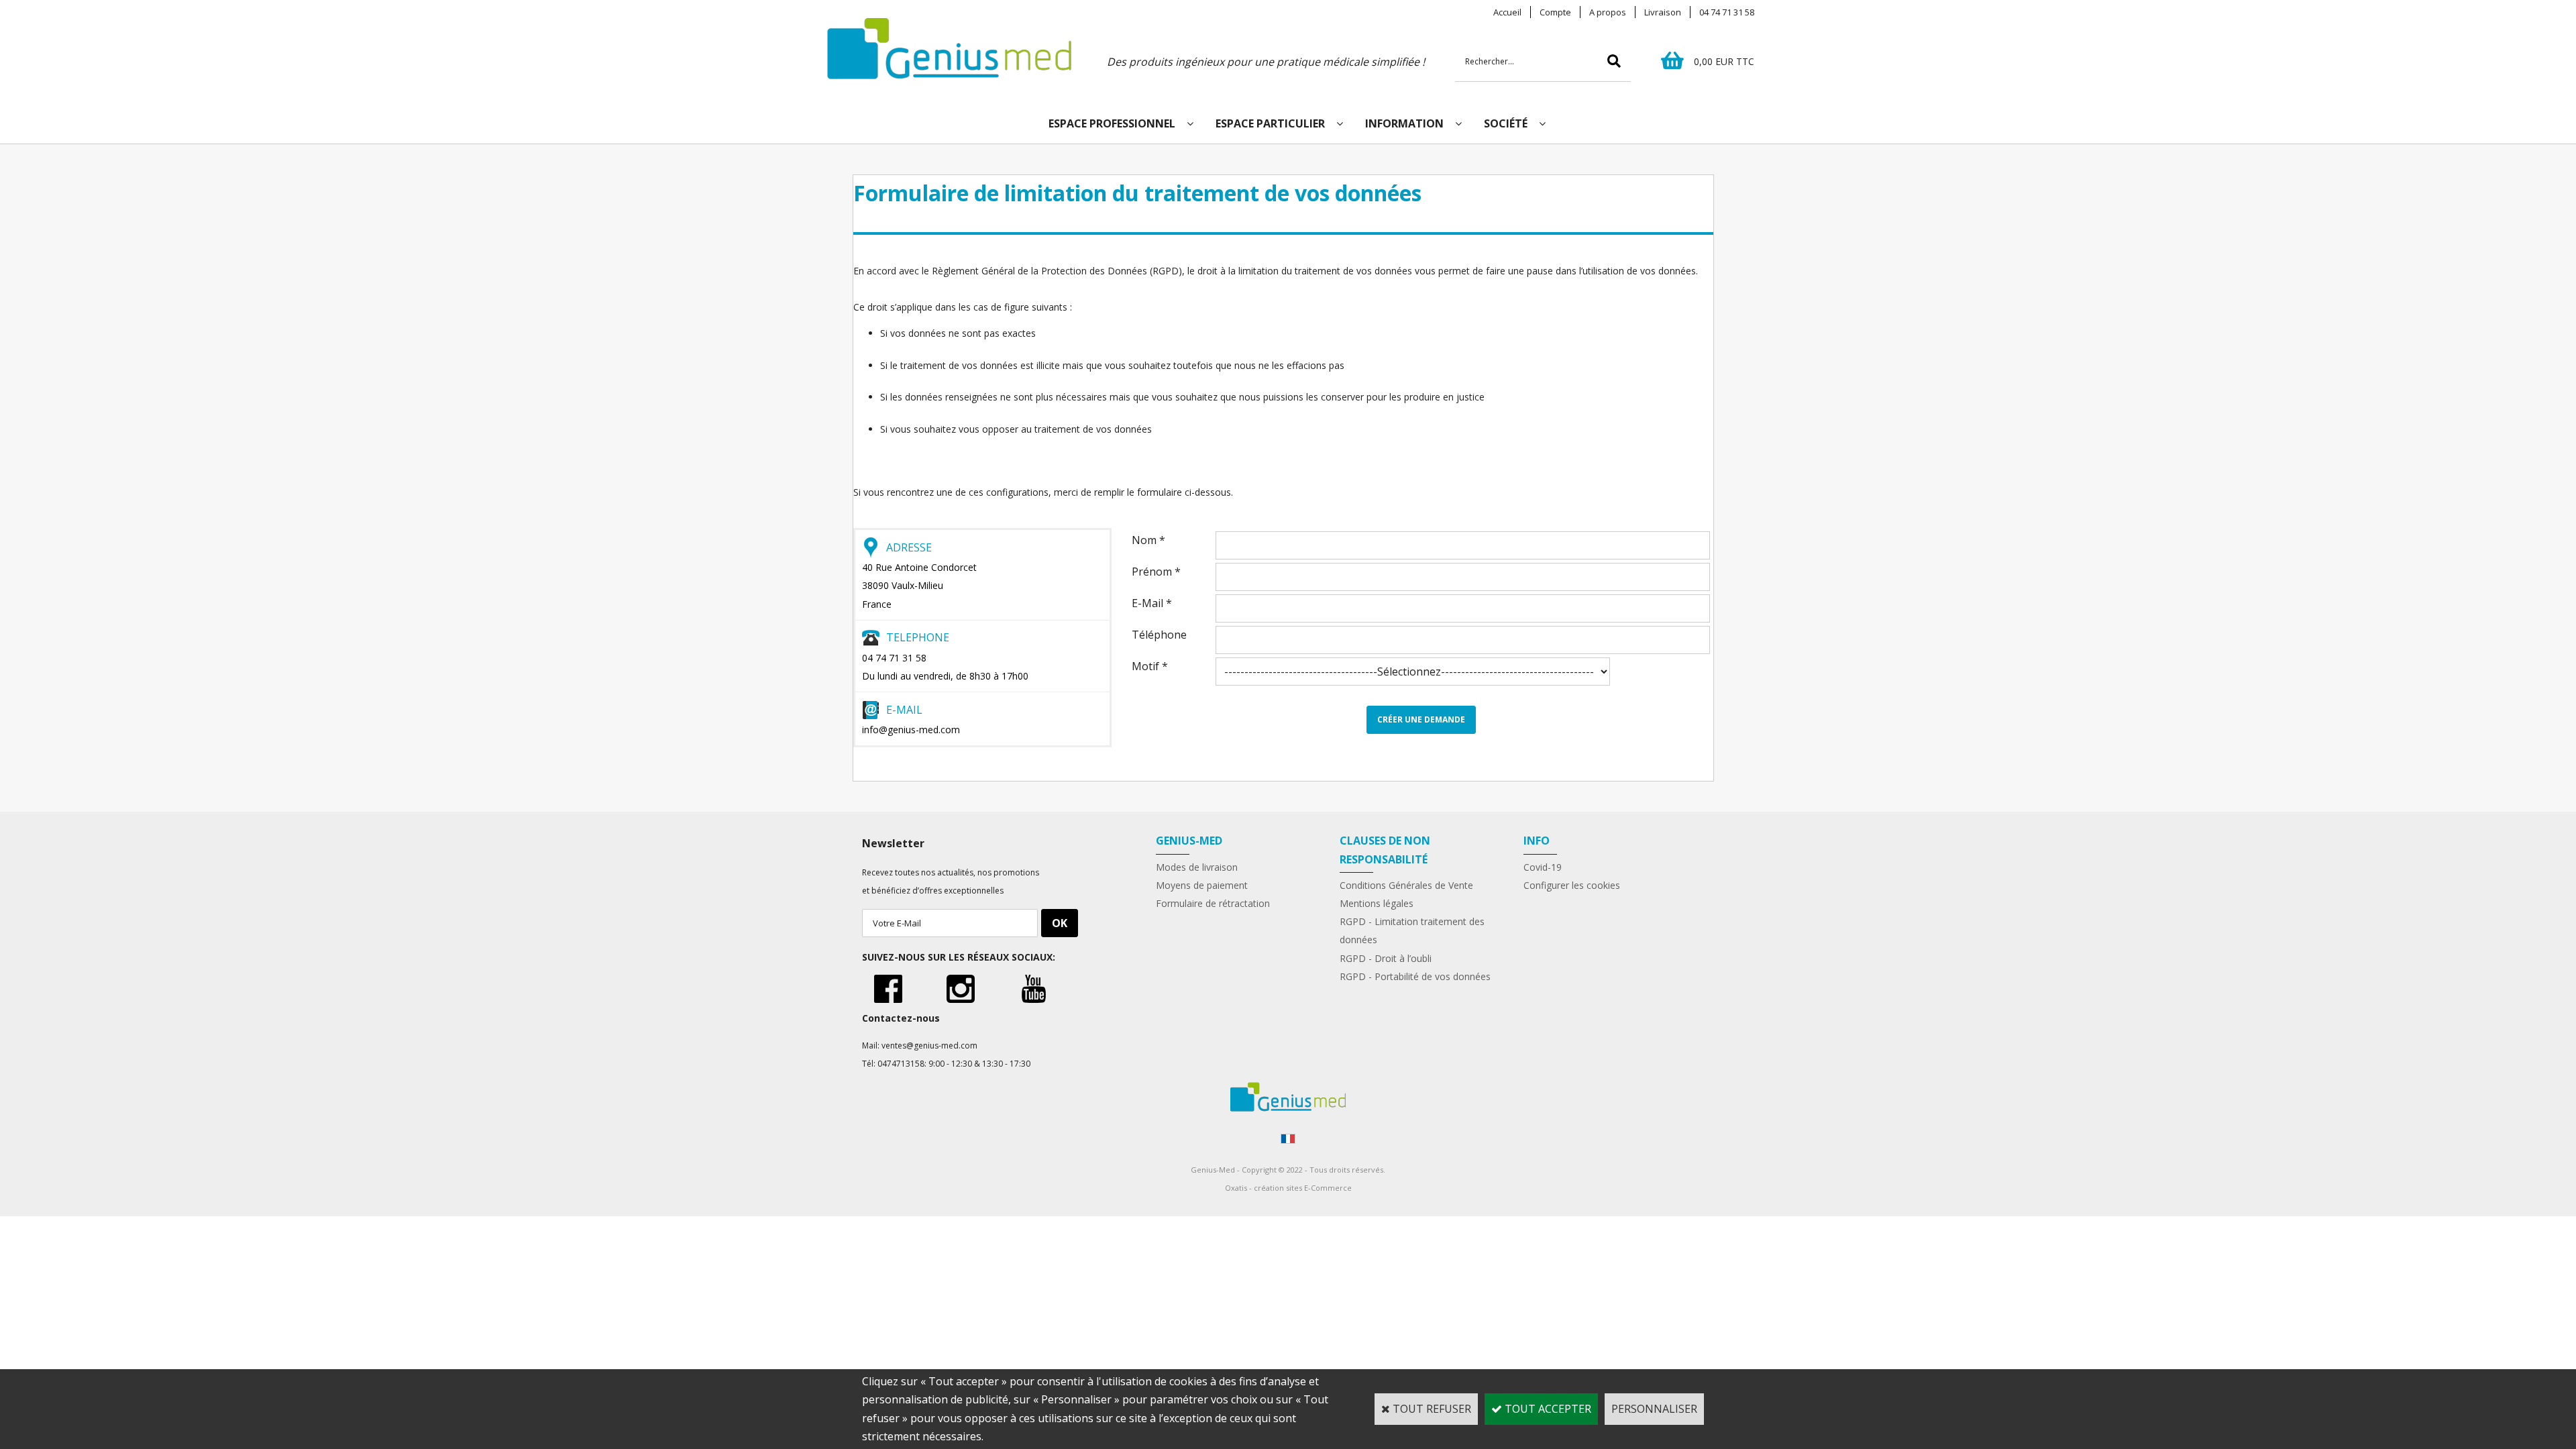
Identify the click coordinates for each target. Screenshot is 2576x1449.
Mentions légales (1377, 903)
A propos (1608, 12)
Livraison (1663, 12)
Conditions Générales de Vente (1406, 885)
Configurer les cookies (1572, 885)
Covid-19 (1543, 867)
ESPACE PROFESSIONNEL (1112, 123)
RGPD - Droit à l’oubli (1386, 958)
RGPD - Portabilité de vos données (1415, 976)
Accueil (1507, 12)
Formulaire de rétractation (1213, 903)
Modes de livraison (1197, 867)
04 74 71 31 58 (1727, 12)
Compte (1555, 12)
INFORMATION (1404, 123)
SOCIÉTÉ (1506, 123)
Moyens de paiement (1202, 885)
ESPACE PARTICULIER (1270, 123)
